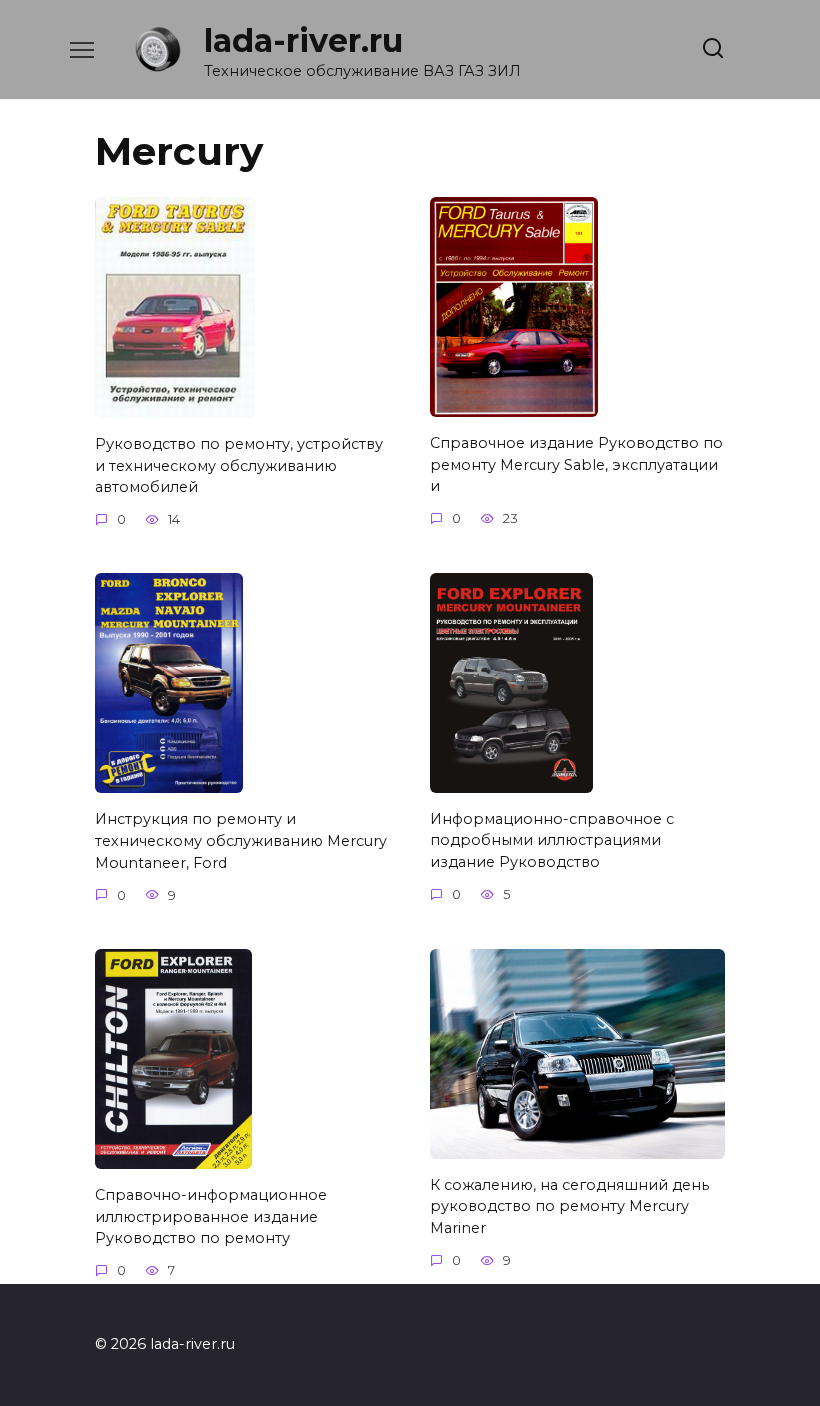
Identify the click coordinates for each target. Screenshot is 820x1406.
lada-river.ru (303, 40)
